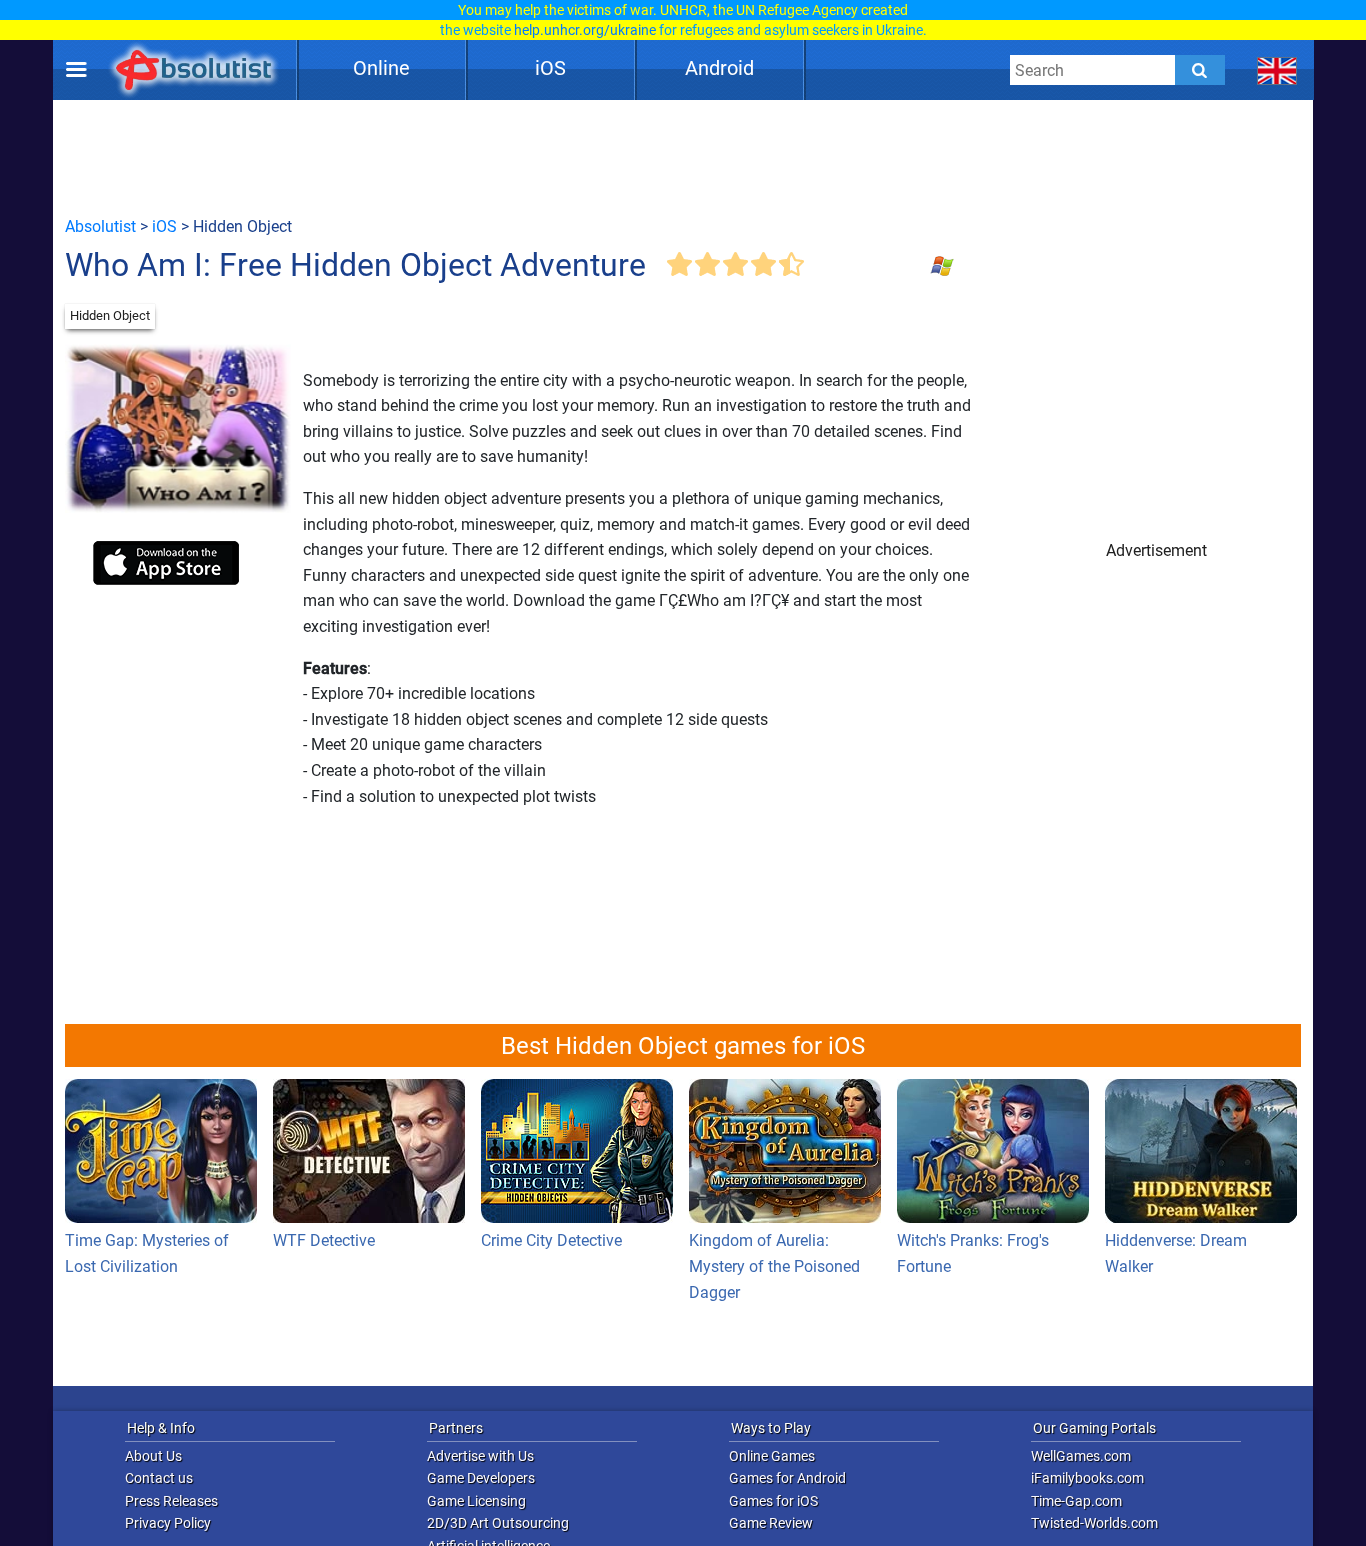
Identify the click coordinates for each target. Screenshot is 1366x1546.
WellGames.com (1081, 1456)
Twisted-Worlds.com (1094, 1523)
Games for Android (787, 1478)
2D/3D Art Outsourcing (498, 1523)
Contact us (159, 1478)
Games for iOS (773, 1501)
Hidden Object (110, 315)
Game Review (771, 1523)
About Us (153, 1456)
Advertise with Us (480, 1456)
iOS (550, 68)
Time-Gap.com (1076, 1501)
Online (381, 68)
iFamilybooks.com (1087, 1478)
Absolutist (100, 226)
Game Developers (481, 1478)
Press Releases (171, 1501)
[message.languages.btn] (1277, 70)
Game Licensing (476, 1501)
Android (719, 68)
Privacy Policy (168, 1523)
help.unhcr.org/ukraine (585, 30)
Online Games (772, 1456)
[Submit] (1200, 70)
